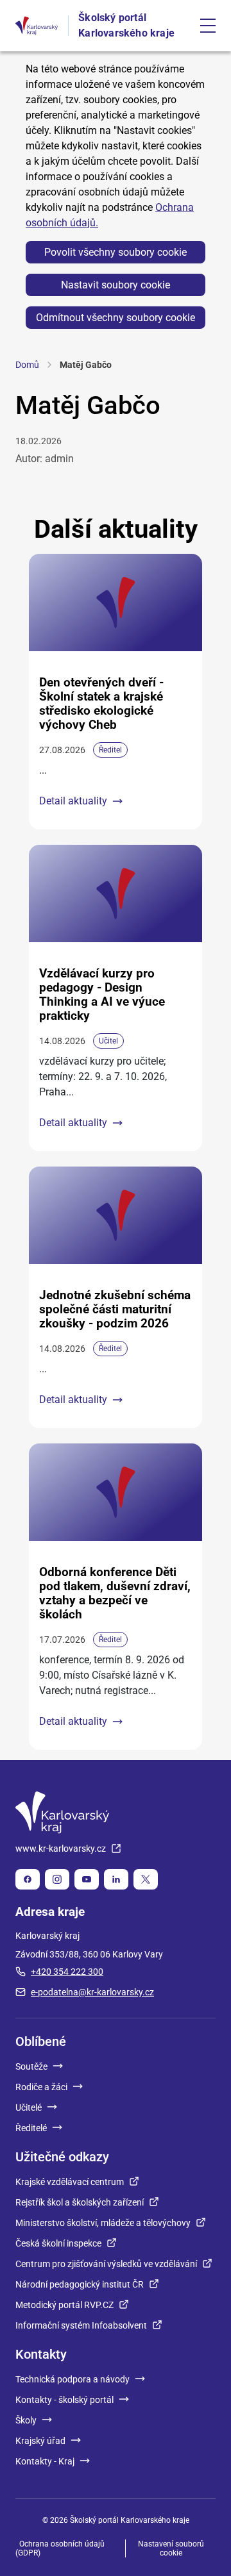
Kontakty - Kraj (45, 2461)
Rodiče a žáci (41, 2087)
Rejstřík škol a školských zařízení (80, 2202)
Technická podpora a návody (73, 2379)
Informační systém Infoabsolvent (81, 2325)
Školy (26, 2420)
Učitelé (29, 2107)
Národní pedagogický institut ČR (80, 2284)
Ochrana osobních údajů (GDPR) (60, 2548)
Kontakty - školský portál (64, 2400)
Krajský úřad (40, 2441)
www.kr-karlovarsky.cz (61, 1849)
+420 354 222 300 (67, 1972)
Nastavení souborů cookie (171, 2548)
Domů (27, 365)
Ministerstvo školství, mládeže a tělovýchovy (103, 2223)
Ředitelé (31, 2128)
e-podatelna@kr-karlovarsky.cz (92, 1992)
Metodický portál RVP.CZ (64, 2305)
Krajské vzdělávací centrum (70, 2182)
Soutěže (31, 2066)
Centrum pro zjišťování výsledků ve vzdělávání (106, 2264)
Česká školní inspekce (58, 2243)
